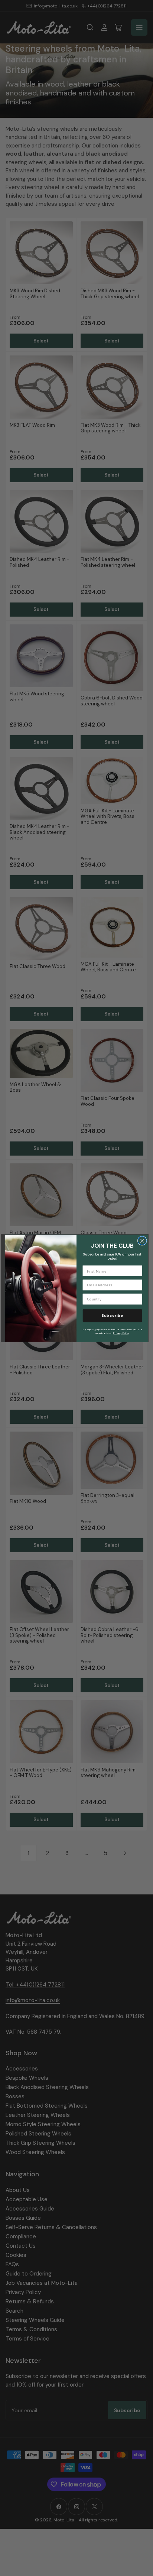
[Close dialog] (142, 1240)
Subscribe (112, 1315)
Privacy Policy (121, 1333)
